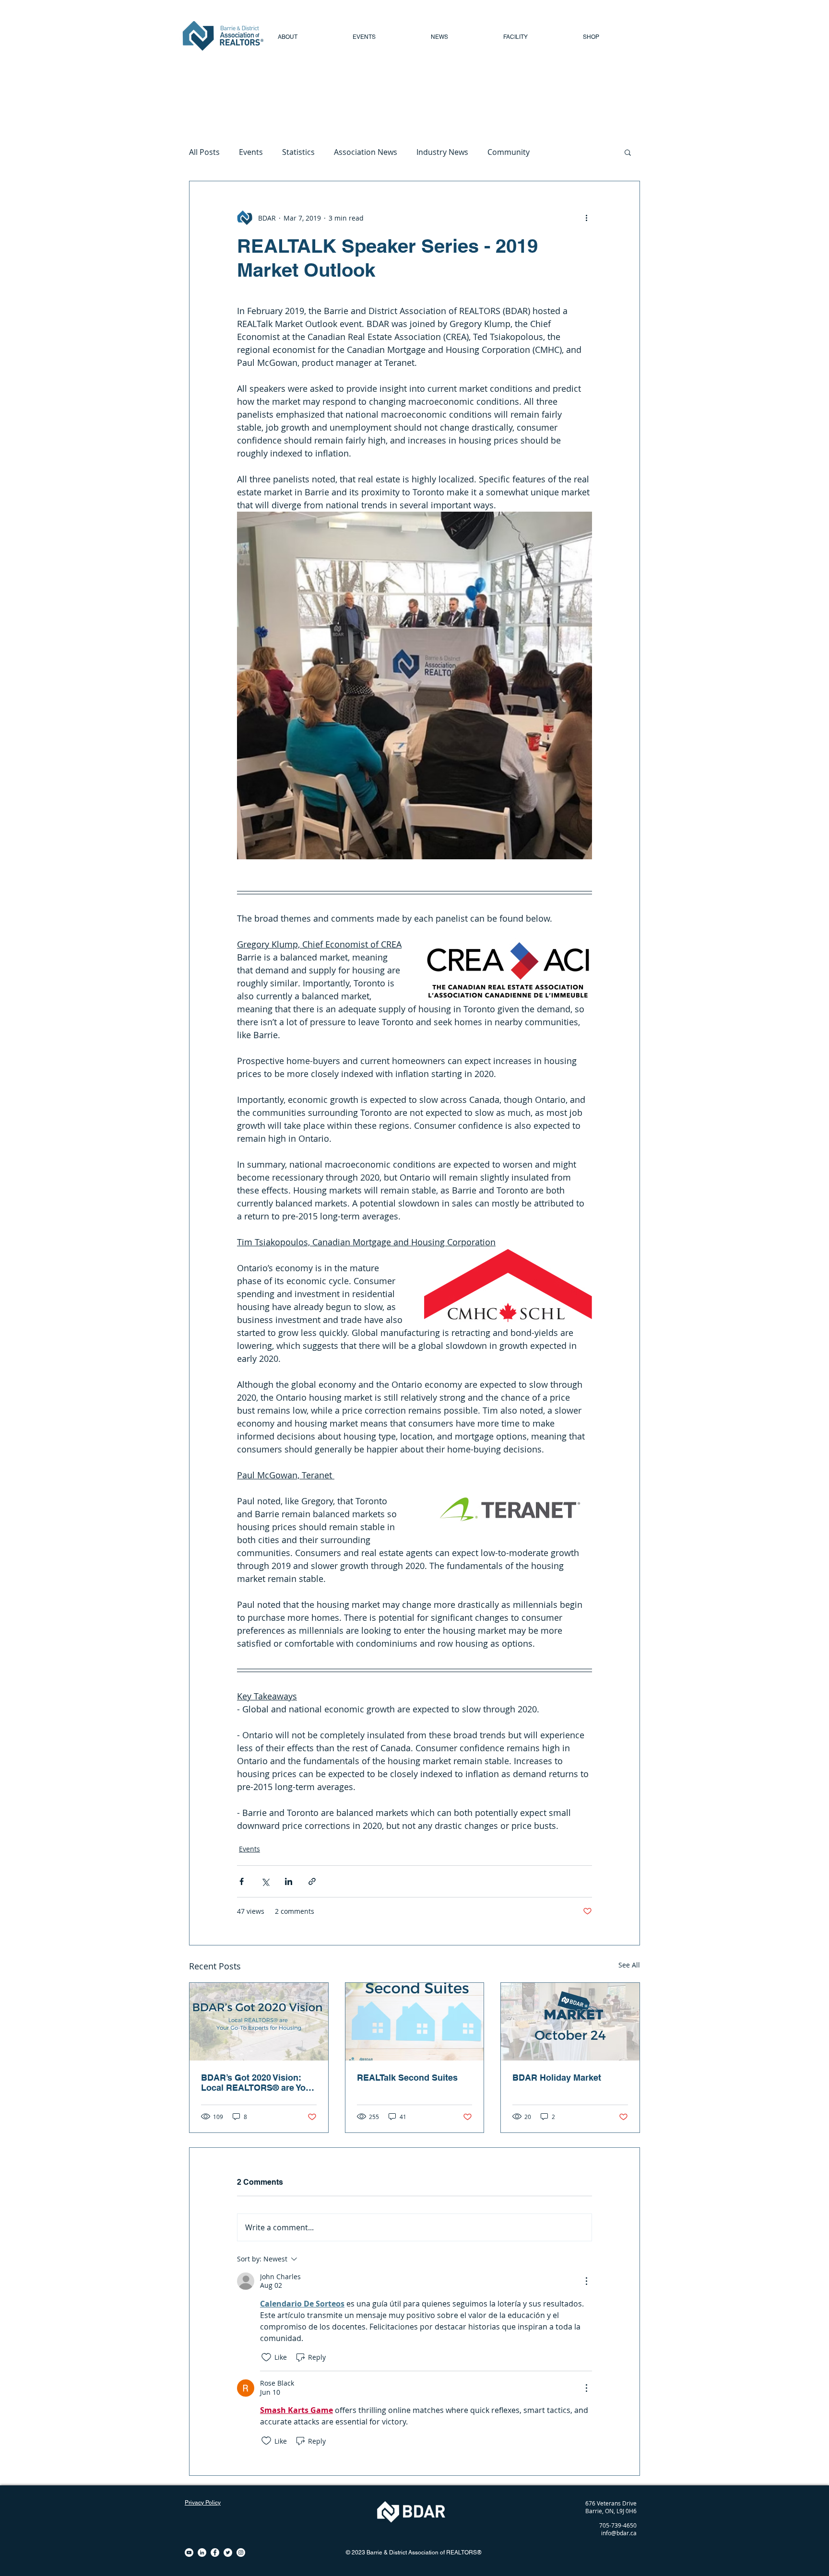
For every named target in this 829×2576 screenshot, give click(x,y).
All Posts (204, 152)
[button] (628, 152)
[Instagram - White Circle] (241, 2553)
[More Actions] (586, 2281)
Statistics (298, 152)
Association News (366, 152)
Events (251, 152)
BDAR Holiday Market (557, 2078)
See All (629, 1965)
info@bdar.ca (619, 2533)
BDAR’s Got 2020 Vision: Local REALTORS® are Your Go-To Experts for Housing (258, 2083)
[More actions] (586, 218)
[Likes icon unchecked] (266, 2357)
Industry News (442, 152)
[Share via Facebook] (242, 1881)
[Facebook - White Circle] (215, 2553)
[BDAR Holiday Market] (570, 2022)
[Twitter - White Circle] (228, 2553)
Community (509, 152)
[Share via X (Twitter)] (265, 1881)
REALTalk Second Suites (407, 2078)
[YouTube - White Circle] (189, 2553)
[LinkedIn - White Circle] (202, 2553)
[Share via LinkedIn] (289, 1881)
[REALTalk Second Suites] (415, 2022)
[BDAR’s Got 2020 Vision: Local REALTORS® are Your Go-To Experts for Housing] (259, 2022)
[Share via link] (312, 1881)
